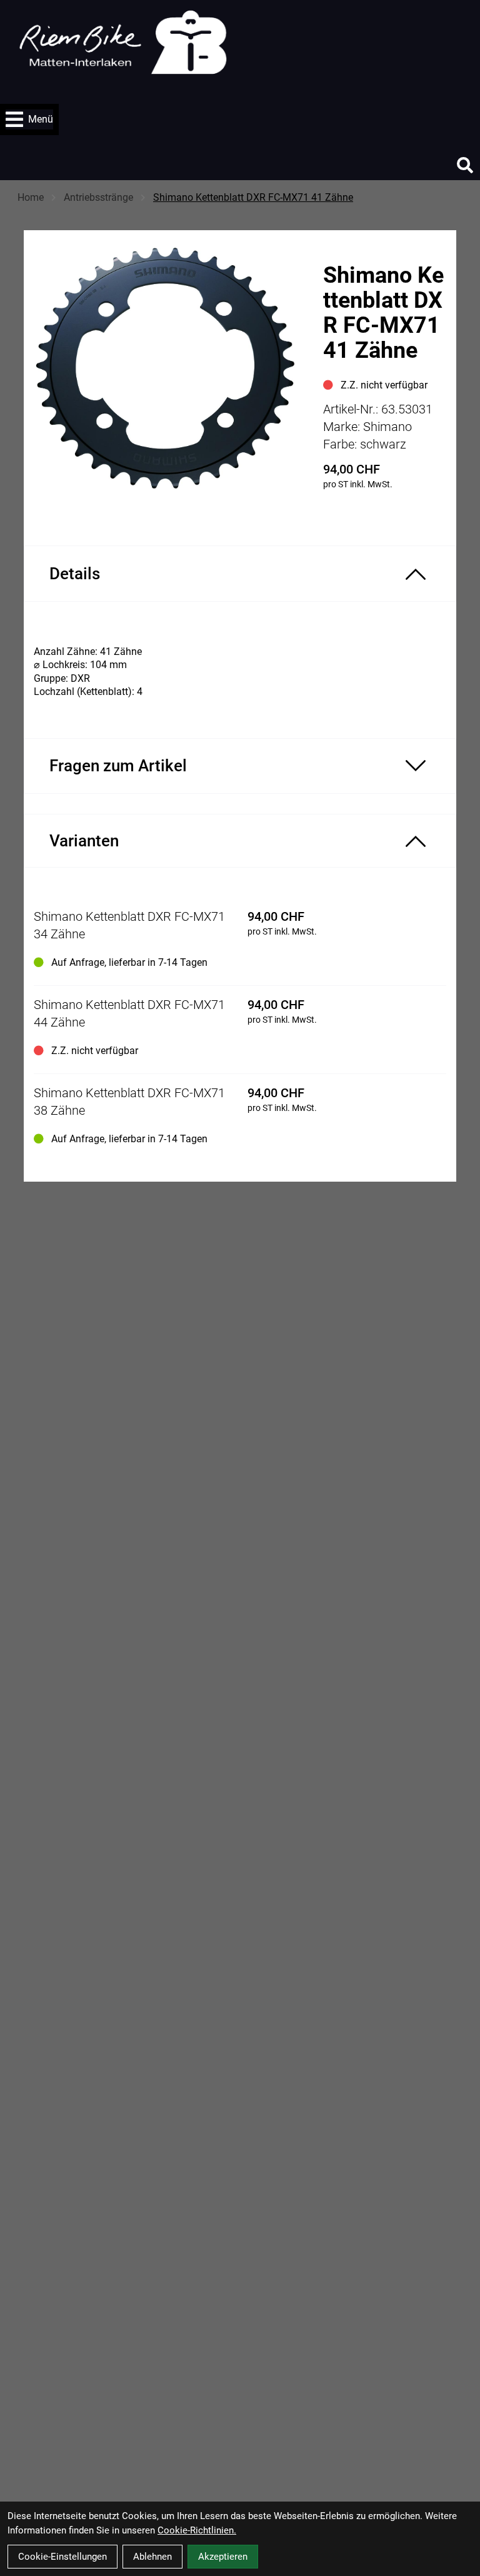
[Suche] (465, 165)
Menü (41, 119)
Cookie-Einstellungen (62, 2557)
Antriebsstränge (98, 197)
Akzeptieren (223, 2557)
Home (31, 197)
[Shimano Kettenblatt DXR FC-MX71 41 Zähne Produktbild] (167, 373)
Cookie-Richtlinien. (197, 2530)
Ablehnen (152, 2557)
